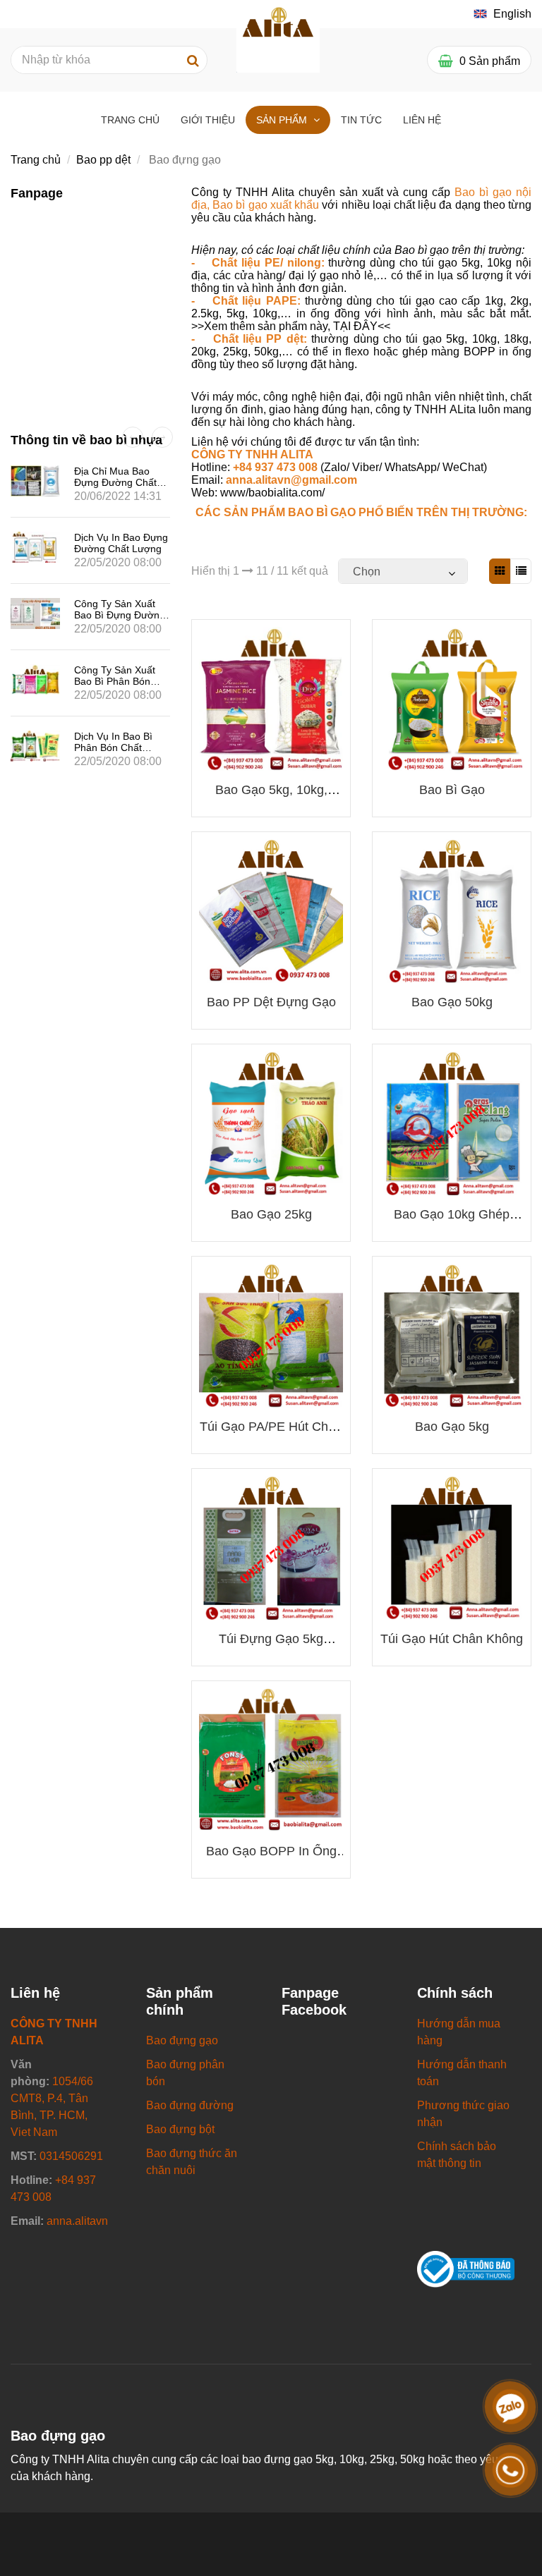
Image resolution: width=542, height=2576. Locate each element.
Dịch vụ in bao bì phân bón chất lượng (113, 747)
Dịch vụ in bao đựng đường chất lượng (121, 543)
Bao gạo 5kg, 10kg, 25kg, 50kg (271, 797)
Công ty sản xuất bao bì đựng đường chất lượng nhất (120, 615)
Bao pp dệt (103, 160)
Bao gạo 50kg (452, 1002)
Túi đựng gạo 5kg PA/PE (271, 1646)
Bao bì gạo (452, 790)
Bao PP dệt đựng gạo (271, 1002)
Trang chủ (130, 120)
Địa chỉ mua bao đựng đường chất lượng (115, 482)
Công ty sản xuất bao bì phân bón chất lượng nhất (115, 681)
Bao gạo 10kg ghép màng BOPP (452, 1222)
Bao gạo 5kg (452, 1427)
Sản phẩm (283, 120)
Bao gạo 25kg (271, 1214)
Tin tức (361, 120)
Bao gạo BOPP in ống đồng (271, 1858)
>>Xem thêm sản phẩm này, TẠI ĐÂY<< (291, 326)
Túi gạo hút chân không (452, 1639)
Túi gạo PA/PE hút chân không (271, 1434)
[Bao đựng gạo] (278, 30)
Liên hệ (422, 120)
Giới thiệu (208, 120)
